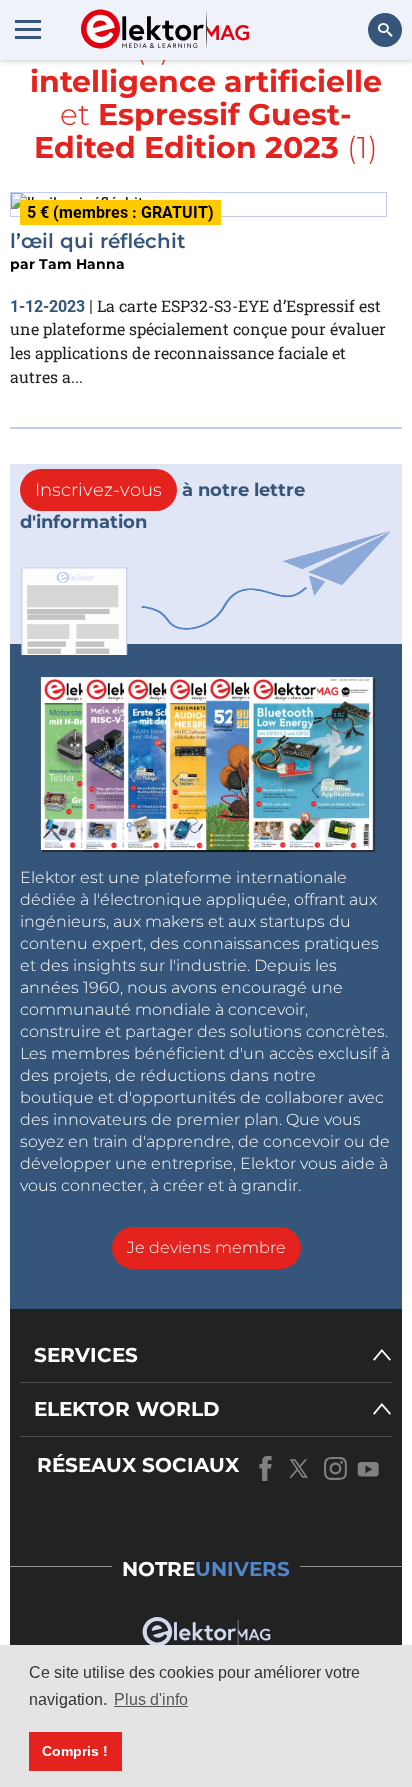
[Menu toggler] (28, 29)
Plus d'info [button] (151, 1699)
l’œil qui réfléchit (97, 241)
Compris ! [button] (75, 1751)
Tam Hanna (82, 264)
